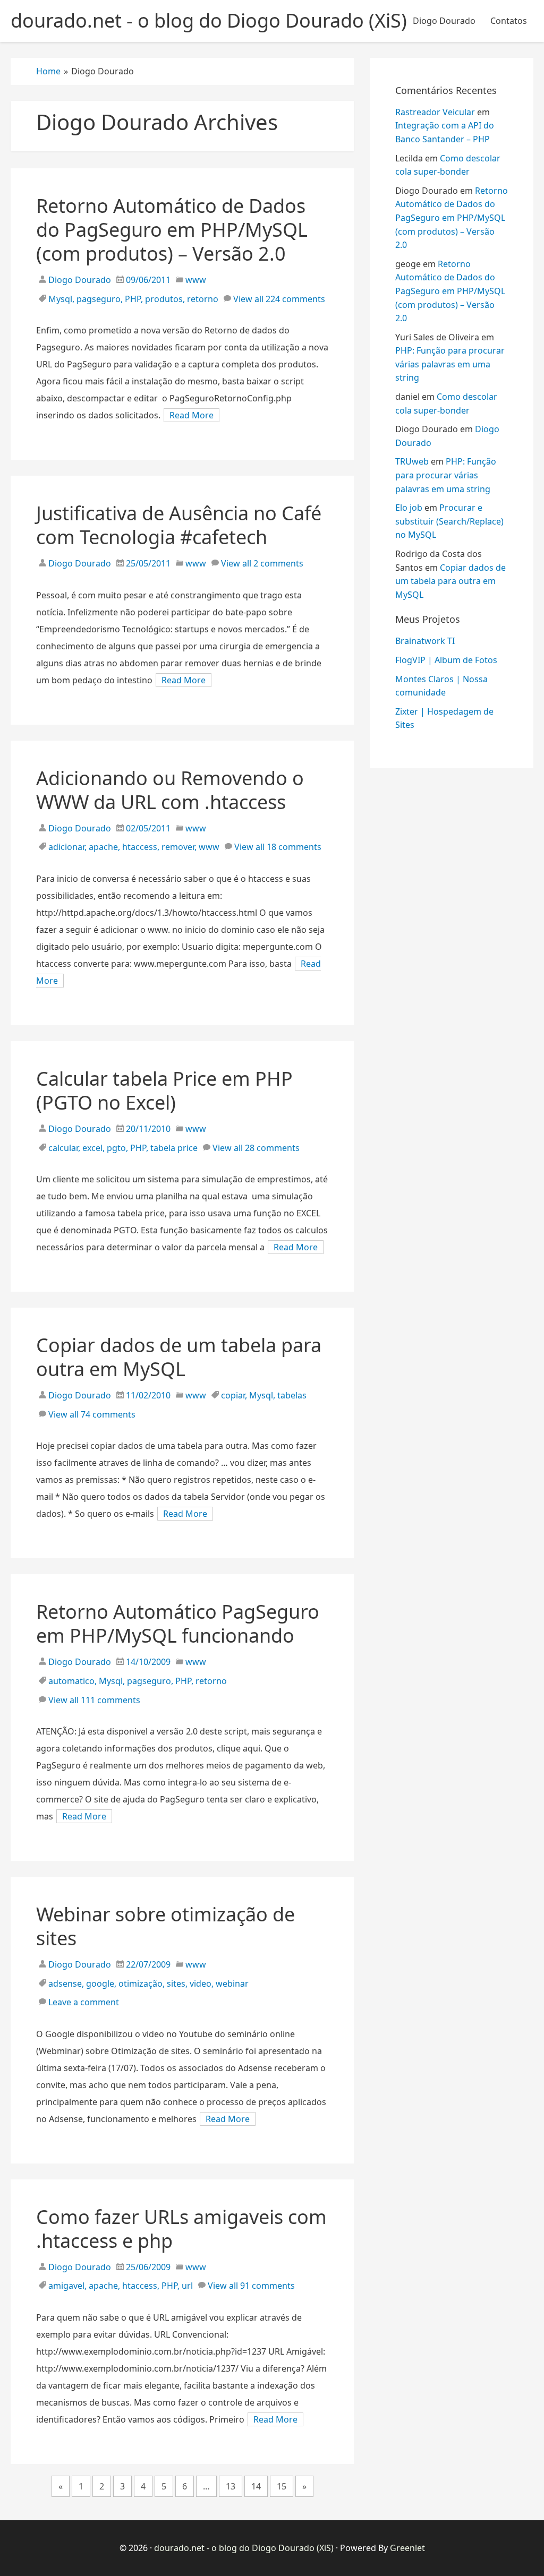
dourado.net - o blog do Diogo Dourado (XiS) (244, 2548)
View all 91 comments (251, 2286)
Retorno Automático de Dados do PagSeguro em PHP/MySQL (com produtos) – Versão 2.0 (172, 230)
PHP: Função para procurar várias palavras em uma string (450, 364)
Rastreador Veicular (435, 112)
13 (231, 2486)
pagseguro (99, 299)
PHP (133, 299)
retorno (203, 299)
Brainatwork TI (425, 641)
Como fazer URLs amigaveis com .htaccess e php (181, 2229)
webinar (232, 1983)
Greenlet (407, 2548)
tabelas (292, 1395)
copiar (233, 1395)
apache (103, 847)
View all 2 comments (262, 563)
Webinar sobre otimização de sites (165, 1926)
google (100, 1983)
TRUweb (412, 461)
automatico (71, 1681)
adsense (65, 1983)
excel (92, 1148)
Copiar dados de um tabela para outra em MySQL (179, 1357)
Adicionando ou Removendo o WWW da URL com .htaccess (170, 790)
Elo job (409, 508)
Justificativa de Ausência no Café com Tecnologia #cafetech (179, 525)
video (201, 1983)
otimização (141, 1983)
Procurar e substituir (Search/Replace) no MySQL (449, 521)
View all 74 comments (92, 1414)
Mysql (60, 299)
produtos (164, 299)
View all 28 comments (256, 1148)
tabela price (174, 1148)
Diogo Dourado (444, 21)
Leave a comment (84, 2002)
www (196, 280)
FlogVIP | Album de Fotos (446, 660)
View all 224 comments (279, 299)
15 (282, 2486)
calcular (63, 1148)
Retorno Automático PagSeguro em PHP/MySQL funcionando (178, 1624)
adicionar (66, 847)
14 (256, 2486)
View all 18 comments (278, 847)
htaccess (140, 847)
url (187, 2286)
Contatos (509, 21)
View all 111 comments (94, 1700)
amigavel (66, 2286)
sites (176, 1983)
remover (178, 847)
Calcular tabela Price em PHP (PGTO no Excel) (164, 1090)
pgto (116, 1148)
